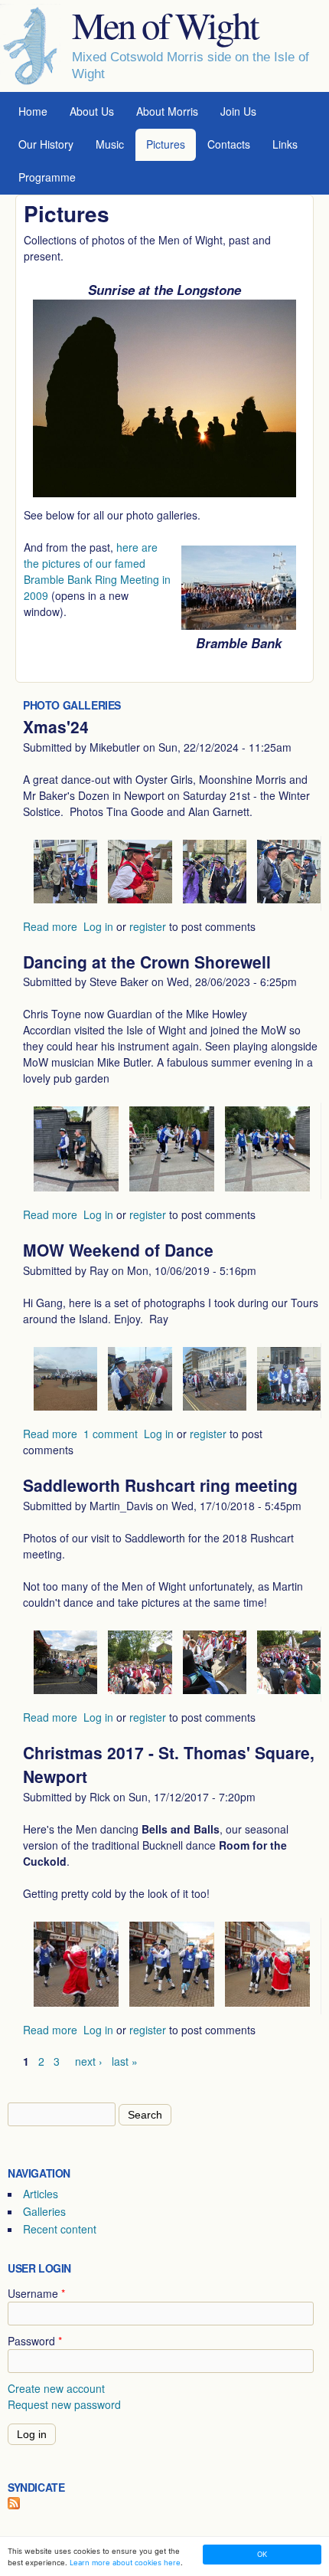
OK (262, 2554)
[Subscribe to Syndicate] (14, 2505)
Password (35, 2341)
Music (110, 144)
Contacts (229, 144)
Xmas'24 (56, 726)
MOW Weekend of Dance (118, 1250)
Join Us (238, 111)
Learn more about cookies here (125, 2563)
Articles (41, 2194)
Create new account (56, 2388)
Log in (98, 926)
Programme (47, 177)
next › (89, 2061)
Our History (46, 144)
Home (33, 111)
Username (36, 2293)
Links (285, 144)
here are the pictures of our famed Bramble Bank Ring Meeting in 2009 (97, 571)
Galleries (44, 2211)
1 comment (111, 1434)
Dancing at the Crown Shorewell (147, 962)
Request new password (64, 2404)
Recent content (60, 2229)
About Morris (167, 111)
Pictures (166, 144)
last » (125, 2061)
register (148, 926)
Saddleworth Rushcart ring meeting (160, 1485)
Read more (50, 926)
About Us (92, 111)
